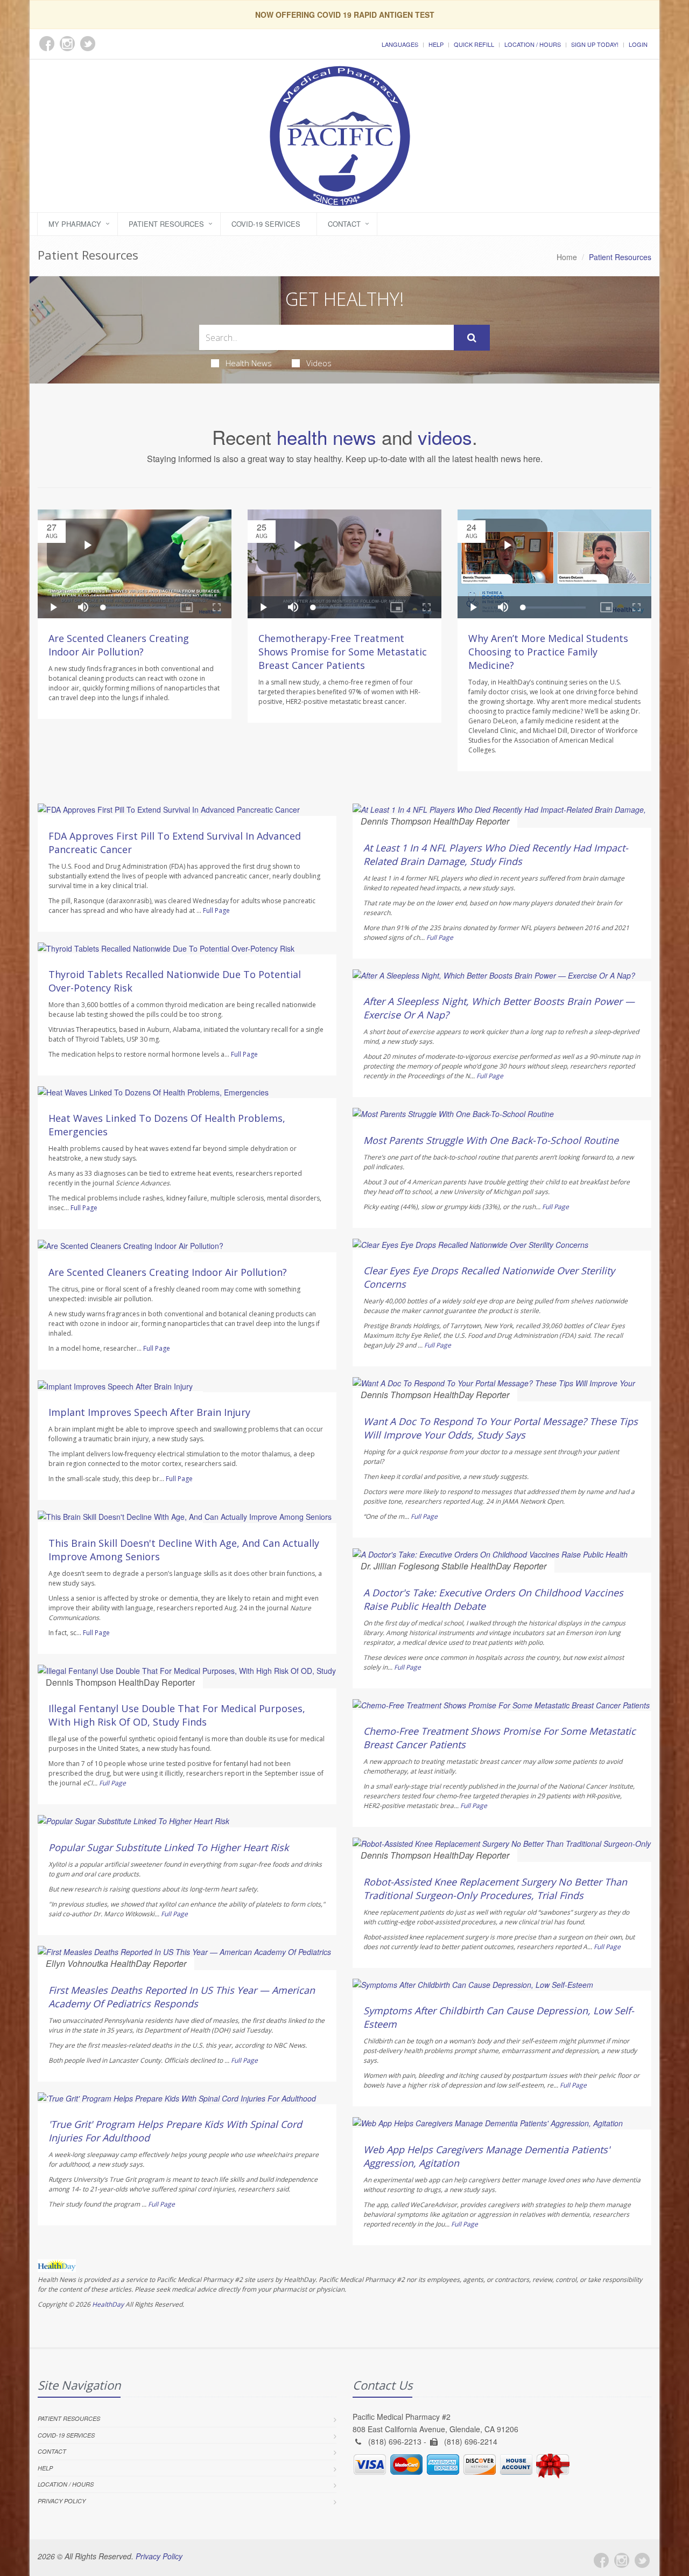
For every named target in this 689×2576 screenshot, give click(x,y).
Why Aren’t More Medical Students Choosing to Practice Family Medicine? (548, 652)
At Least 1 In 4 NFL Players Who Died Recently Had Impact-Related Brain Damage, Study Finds (496, 854)
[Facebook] (601, 2560)
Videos (319, 363)
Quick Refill (474, 44)
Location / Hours (533, 44)
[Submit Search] (472, 338)
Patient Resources (166, 224)
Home (567, 257)
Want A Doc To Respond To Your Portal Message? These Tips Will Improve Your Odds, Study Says (501, 1428)
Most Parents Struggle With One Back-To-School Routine (491, 1140)
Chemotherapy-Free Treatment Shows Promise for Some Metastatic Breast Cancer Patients (343, 652)
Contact (344, 224)
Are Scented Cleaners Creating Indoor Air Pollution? (119, 645)
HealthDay (108, 2304)
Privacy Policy (62, 2501)
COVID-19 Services (266, 224)
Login (638, 44)
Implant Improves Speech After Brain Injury (149, 1412)
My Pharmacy (75, 224)
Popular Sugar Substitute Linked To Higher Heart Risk (168, 1847)
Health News (249, 363)
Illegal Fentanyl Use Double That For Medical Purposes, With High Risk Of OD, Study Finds (177, 1715)
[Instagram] (622, 2560)
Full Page (216, 910)
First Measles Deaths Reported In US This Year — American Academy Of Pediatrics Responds (182, 1997)
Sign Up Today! (595, 44)
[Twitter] (642, 2560)
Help (436, 44)
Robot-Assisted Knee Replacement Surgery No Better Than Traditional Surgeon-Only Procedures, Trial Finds (495, 1889)
